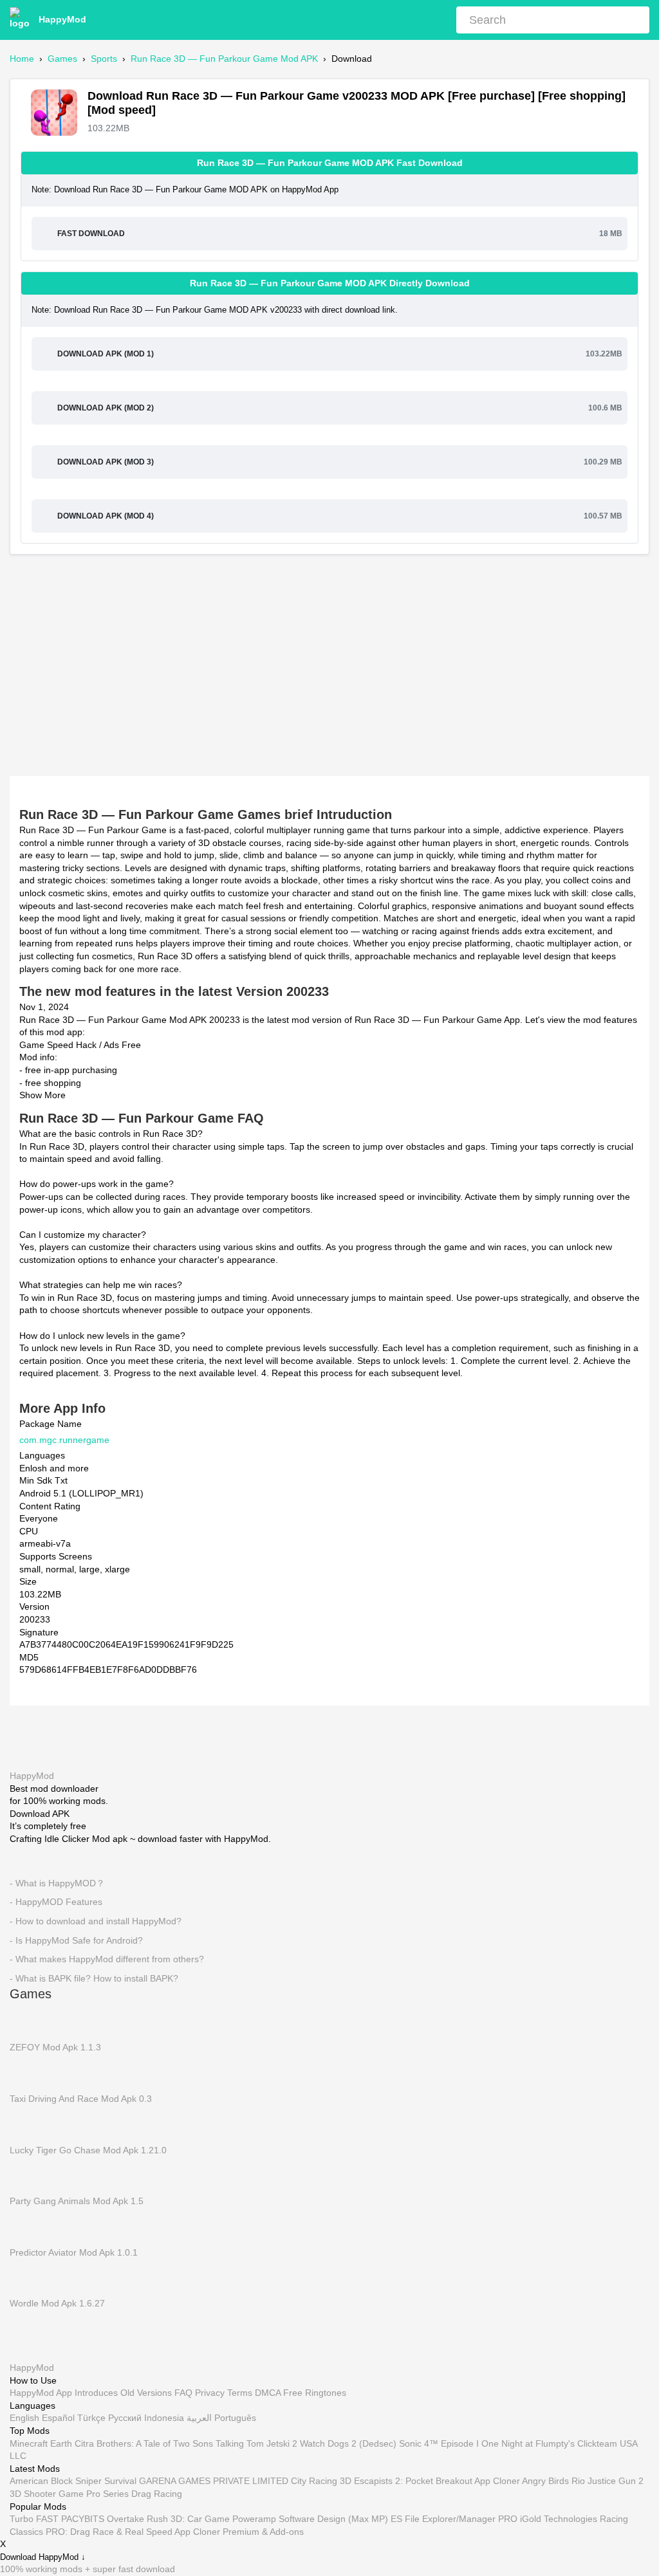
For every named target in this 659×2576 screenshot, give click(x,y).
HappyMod (62, 19)
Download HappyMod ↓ (43, 2558)
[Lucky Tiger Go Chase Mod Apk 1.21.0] (29, 2124)
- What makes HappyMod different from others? (107, 1959)
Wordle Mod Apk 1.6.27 (57, 2304)
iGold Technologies (559, 2519)
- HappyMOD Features (56, 1902)
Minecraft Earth (41, 2443)
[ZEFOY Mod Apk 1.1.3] (29, 2021)
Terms (240, 2393)
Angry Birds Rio (553, 2481)
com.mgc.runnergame (64, 1440)
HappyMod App (41, 2393)
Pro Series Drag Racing (134, 2494)
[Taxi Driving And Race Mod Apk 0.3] (29, 2073)
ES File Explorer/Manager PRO (454, 2519)
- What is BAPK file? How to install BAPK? (94, 1978)
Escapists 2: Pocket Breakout (413, 2481)
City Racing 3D (321, 2481)
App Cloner (497, 2481)
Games (62, 59)
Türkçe (91, 2418)
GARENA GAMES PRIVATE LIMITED (214, 2481)
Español (58, 2418)
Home (22, 59)
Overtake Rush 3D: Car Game (168, 2519)
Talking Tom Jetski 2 (256, 2443)
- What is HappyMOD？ (57, 1883)
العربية (199, 2418)
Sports (104, 59)
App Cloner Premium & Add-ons (239, 2532)
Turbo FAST (34, 2519)
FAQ (183, 2393)
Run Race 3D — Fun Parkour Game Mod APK (224, 59)
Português (235, 2418)
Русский (125, 2418)
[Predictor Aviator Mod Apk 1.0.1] (29, 2227)
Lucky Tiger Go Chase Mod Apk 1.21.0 (88, 2150)
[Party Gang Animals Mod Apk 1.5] (29, 2175)
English (24, 2418)
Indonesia (164, 2418)
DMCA (268, 2393)
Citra (84, 2443)
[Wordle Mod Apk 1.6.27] (29, 2277)
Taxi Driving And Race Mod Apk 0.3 (81, 2099)
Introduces (96, 2393)
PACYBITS (83, 2519)
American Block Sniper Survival (73, 2481)
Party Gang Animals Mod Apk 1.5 (77, 2201)
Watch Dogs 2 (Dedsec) (348, 2443)
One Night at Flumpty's (528, 2443)
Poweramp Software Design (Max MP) (310, 2519)
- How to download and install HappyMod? (96, 1921)
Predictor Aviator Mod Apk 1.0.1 (74, 2252)
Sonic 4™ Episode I (439, 2443)
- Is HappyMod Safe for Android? (76, 1940)
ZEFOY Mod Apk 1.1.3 (55, 2048)
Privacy (210, 2393)
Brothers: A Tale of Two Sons (155, 2443)
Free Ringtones (315, 2393)
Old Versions (146, 2393)
